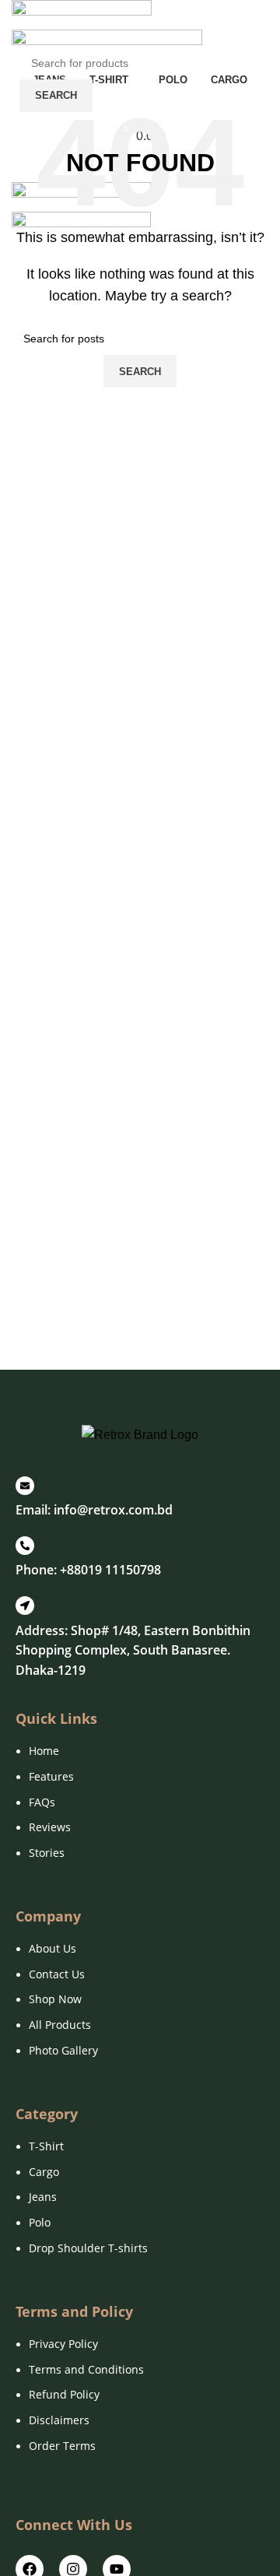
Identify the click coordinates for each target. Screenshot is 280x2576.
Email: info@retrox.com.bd (94, 1510)
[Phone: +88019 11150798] (25, 1546)
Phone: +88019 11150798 (88, 1570)
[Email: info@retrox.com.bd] (25, 1486)
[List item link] (140, 1809)
